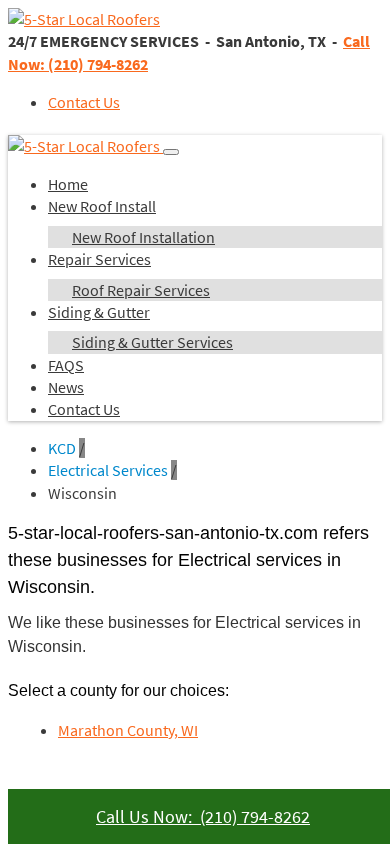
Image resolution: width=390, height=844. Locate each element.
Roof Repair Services (141, 290)
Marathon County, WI (128, 730)
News (66, 387)
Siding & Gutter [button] (99, 312)
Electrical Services (108, 470)
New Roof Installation (143, 237)
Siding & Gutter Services (152, 342)
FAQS (66, 365)
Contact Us (84, 102)
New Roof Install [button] (102, 206)
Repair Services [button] (99, 259)
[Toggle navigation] (171, 152)
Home (68, 184)
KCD (62, 448)
